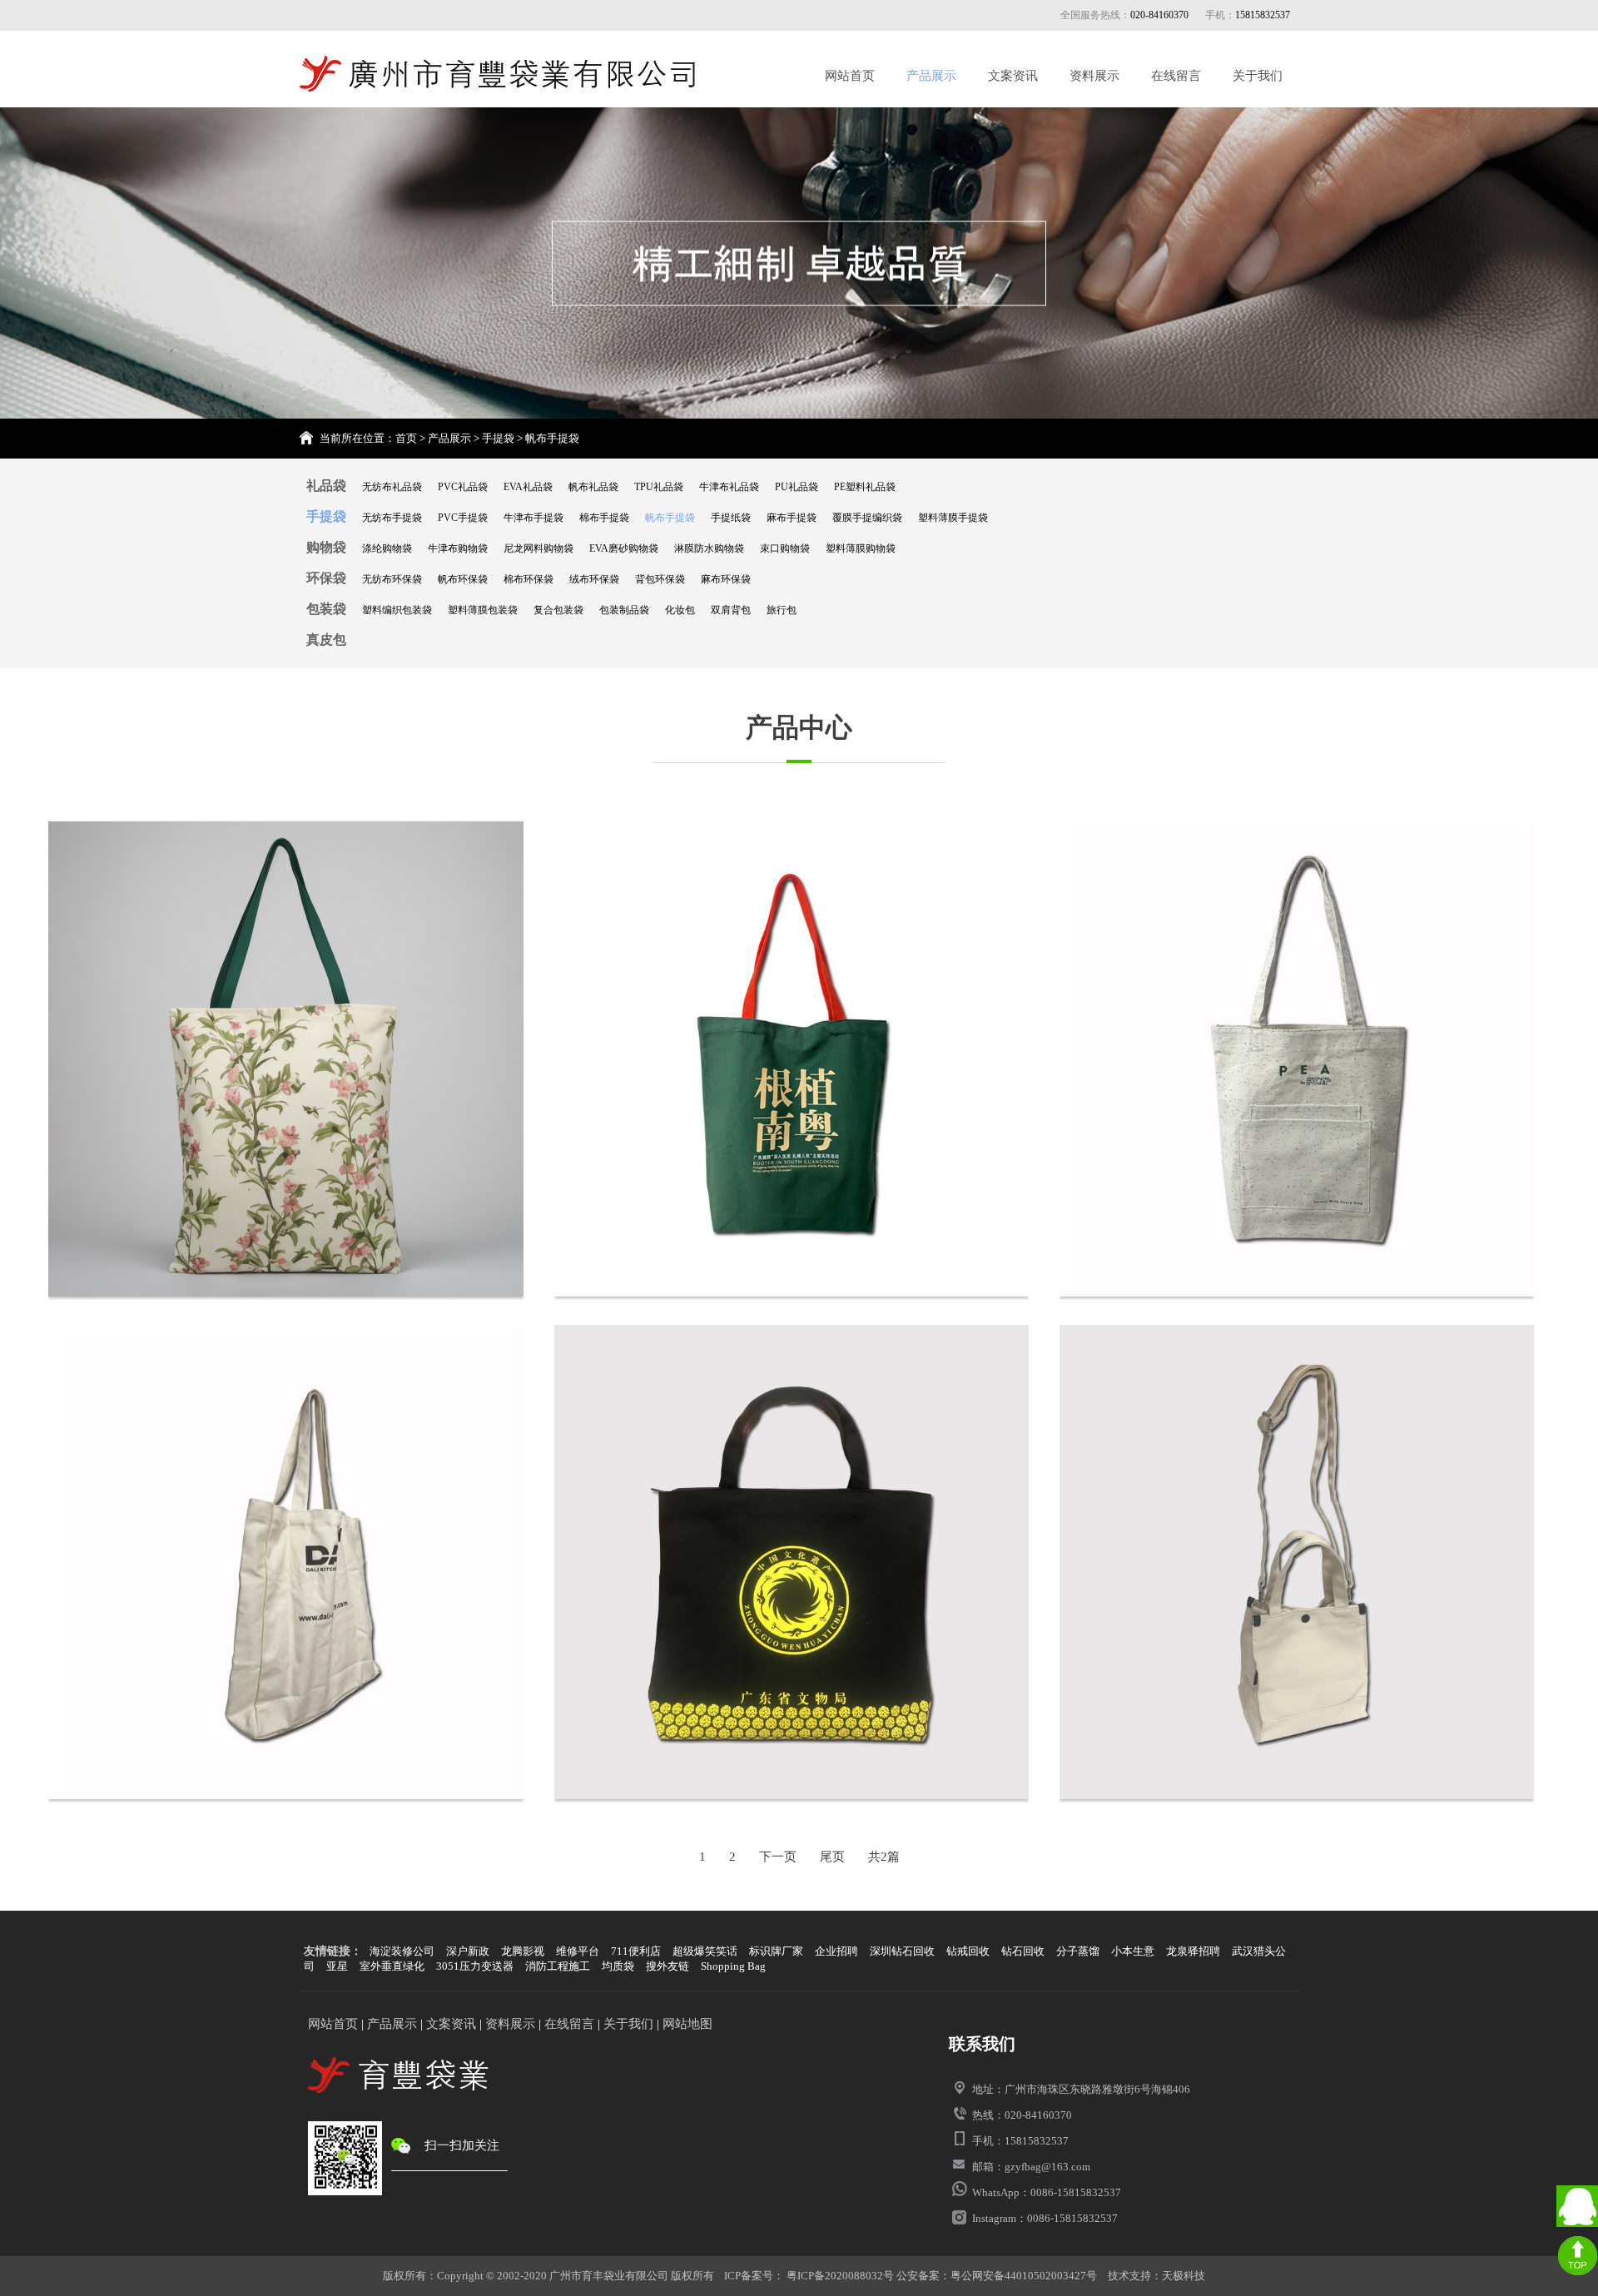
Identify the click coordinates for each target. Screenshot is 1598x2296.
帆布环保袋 (463, 579)
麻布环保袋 (726, 579)
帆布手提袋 (552, 438)
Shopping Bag (733, 1966)
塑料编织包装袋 (397, 610)
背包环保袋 (660, 579)
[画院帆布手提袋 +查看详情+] (792, 1060)
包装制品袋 (624, 610)
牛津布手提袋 (533, 518)
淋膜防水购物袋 (709, 548)
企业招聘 (836, 1951)
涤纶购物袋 (387, 548)
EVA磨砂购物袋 (624, 548)
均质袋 (618, 1966)
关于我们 (1258, 76)
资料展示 (1094, 76)
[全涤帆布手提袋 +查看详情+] (792, 1564)
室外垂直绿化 (392, 1966)
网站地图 (687, 2024)
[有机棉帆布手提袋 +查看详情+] (285, 1060)
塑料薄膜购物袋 (861, 548)
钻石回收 (1023, 1951)
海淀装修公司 (402, 1951)
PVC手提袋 (463, 518)
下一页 (778, 1857)
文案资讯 (1013, 76)
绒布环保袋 (594, 579)
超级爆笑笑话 (705, 1951)
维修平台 (578, 1951)
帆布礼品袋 (593, 487)
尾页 (832, 1857)
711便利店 (636, 1951)
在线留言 (1176, 76)
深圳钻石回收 (902, 1951)
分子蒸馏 (1078, 1951)
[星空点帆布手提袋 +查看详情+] (1297, 1060)
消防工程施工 (558, 1966)
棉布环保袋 (529, 579)
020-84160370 (1159, 15)
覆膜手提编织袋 (867, 518)
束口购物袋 (785, 548)
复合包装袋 (558, 610)
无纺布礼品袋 (392, 487)
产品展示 (931, 76)
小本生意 (1133, 1951)
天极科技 (1184, 2276)
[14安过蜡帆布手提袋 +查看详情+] (1297, 1564)
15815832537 (1263, 15)
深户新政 (468, 1951)
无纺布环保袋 (392, 579)
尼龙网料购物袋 (538, 548)
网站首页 (850, 76)
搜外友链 (667, 1966)
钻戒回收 (968, 1951)
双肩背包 (731, 610)
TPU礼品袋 (659, 487)
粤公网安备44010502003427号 (1024, 2276)
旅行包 (782, 610)
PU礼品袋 (797, 487)
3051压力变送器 (475, 1966)
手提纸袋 (731, 518)
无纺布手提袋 (392, 518)
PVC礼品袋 (463, 487)
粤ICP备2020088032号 (839, 2276)
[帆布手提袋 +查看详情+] (285, 1564)
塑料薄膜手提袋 (953, 518)
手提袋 (498, 438)
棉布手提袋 (604, 518)
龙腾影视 (523, 1951)
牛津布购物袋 (458, 548)
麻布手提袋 (792, 518)
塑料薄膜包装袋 (483, 610)
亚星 (337, 1966)
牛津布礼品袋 (729, 487)
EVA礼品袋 (528, 487)
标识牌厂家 (776, 1951)
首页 (406, 438)
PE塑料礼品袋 (865, 487)
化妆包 (680, 610)
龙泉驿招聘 (1193, 1951)
